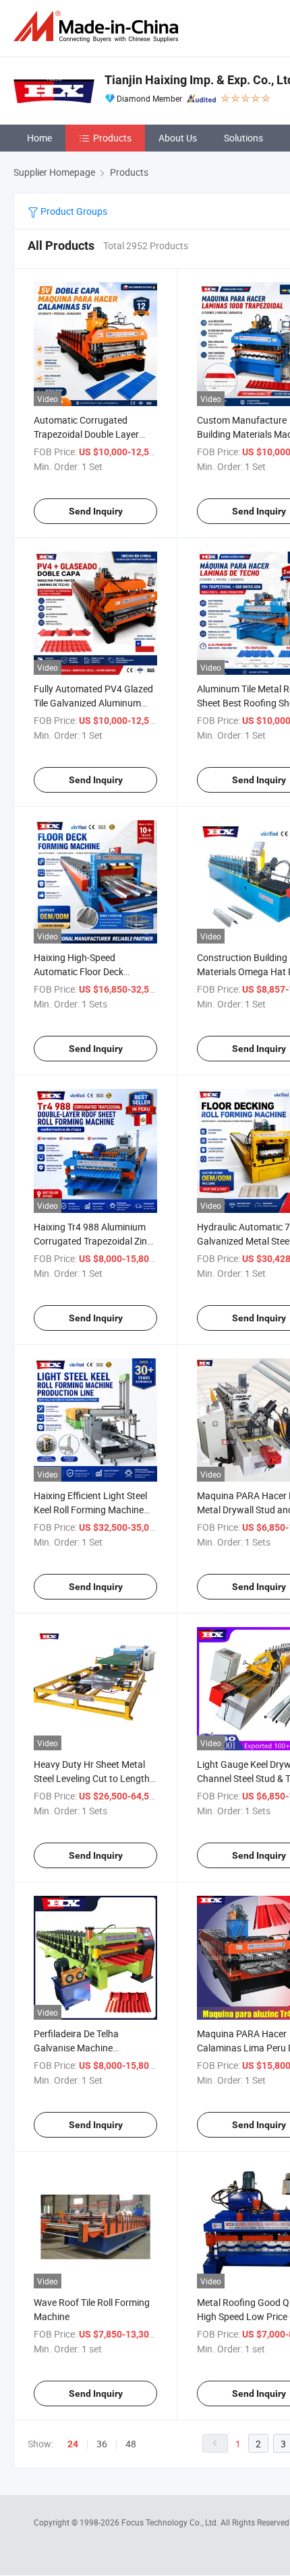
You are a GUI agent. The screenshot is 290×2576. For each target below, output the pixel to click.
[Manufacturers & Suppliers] (98, 27)
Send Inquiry (96, 511)
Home (39, 138)
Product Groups (73, 211)
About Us (178, 138)
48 (131, 2444)
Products (112, 138)
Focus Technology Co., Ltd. (171, 2522)
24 (73, 2444)
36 (102, 2444)
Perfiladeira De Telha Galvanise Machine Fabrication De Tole (76, 2048)
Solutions (243, 138)
